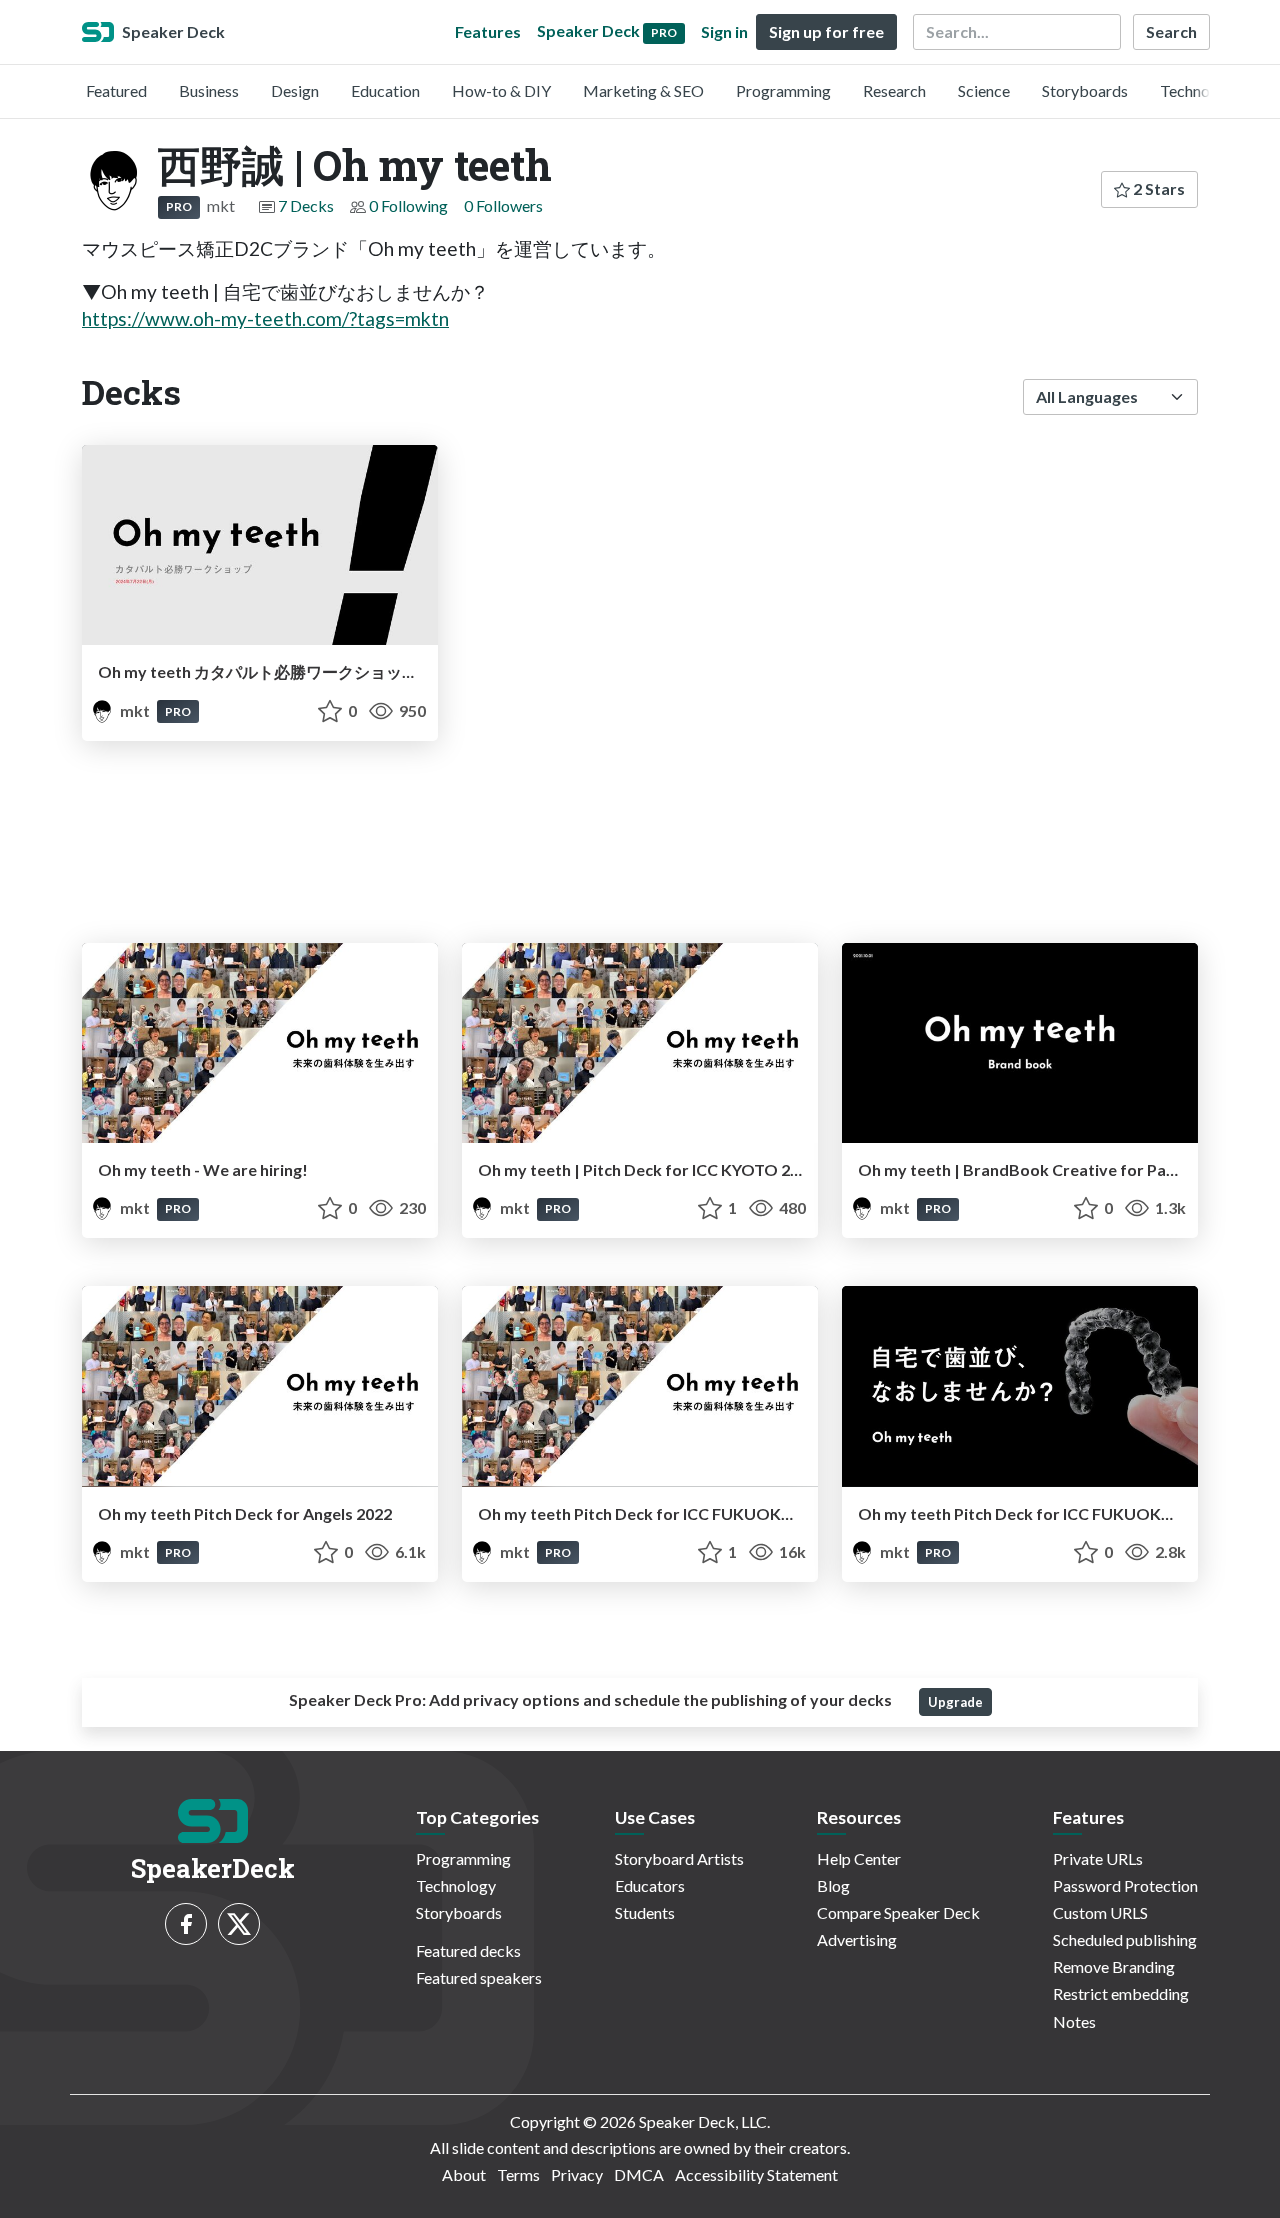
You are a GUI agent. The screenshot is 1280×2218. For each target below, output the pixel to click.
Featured (116, 90)
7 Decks (306, 205)
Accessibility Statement (756, 2174)
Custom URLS (1100, 1912)
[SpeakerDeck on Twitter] (239, 1924)
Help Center (859, 1858)
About (464, 2174)
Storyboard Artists (679, 1858)
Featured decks (468, 1950)
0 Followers (503, 205)
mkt (135, 710)
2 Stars (1157, 188)
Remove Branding (1114, 1966)
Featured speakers (479, 1977)
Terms (518, 2174)
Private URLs (1098, 1858)
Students (645, 1912)
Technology (1200, 90)
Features (488, 31)
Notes (1074, 2021)
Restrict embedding (1121, 1993)
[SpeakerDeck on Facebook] (186, 1924)
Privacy (577, 2174)
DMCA (639, 2174)
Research (894, 90)
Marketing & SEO (643, 90)
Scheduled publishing (1125, 1939)
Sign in (724, 31)
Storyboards (1085, 90)
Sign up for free (826, 31)
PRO (179, 206)
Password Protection (1125, 1885)
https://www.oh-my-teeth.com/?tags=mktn (265, 318)
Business (209, 90)
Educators (650, 1885)
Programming (783, 90)
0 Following (408, 205)
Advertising (857, 1939)
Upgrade (955, 1702)
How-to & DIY (501, 90)
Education (385, 90)
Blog (833, 1885)
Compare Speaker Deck (898, 1912)
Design (295, 90)
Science (984, 90)
